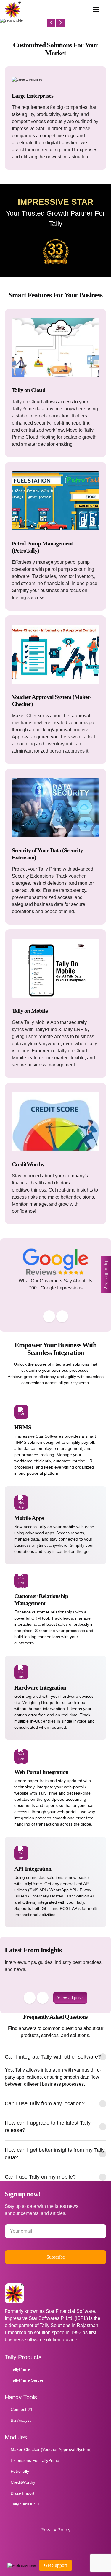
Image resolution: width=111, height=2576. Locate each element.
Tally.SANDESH (25, 2504)
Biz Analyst (21, 2420)
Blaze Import (22, 2493)
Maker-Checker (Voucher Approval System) (51, 2449)
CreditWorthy (23, 2482)
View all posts (70, 1998)
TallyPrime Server (27, 2380)
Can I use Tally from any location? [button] (45, 2103)
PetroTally (20, 2471)
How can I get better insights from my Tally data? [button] (55, 2154)
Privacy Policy (55, 2530)
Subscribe (56, 2257)
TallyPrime (20, 2369)
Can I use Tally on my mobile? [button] (40, 2177)
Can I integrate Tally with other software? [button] (53, 2057)
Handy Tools (21, 2397)
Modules (16, 2437)
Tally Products (23, 2357)
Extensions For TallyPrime (35, 2460)
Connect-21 (22, 2409)
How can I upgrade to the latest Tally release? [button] (48, 2127)
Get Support (55, 2565)
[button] (96, 9)
